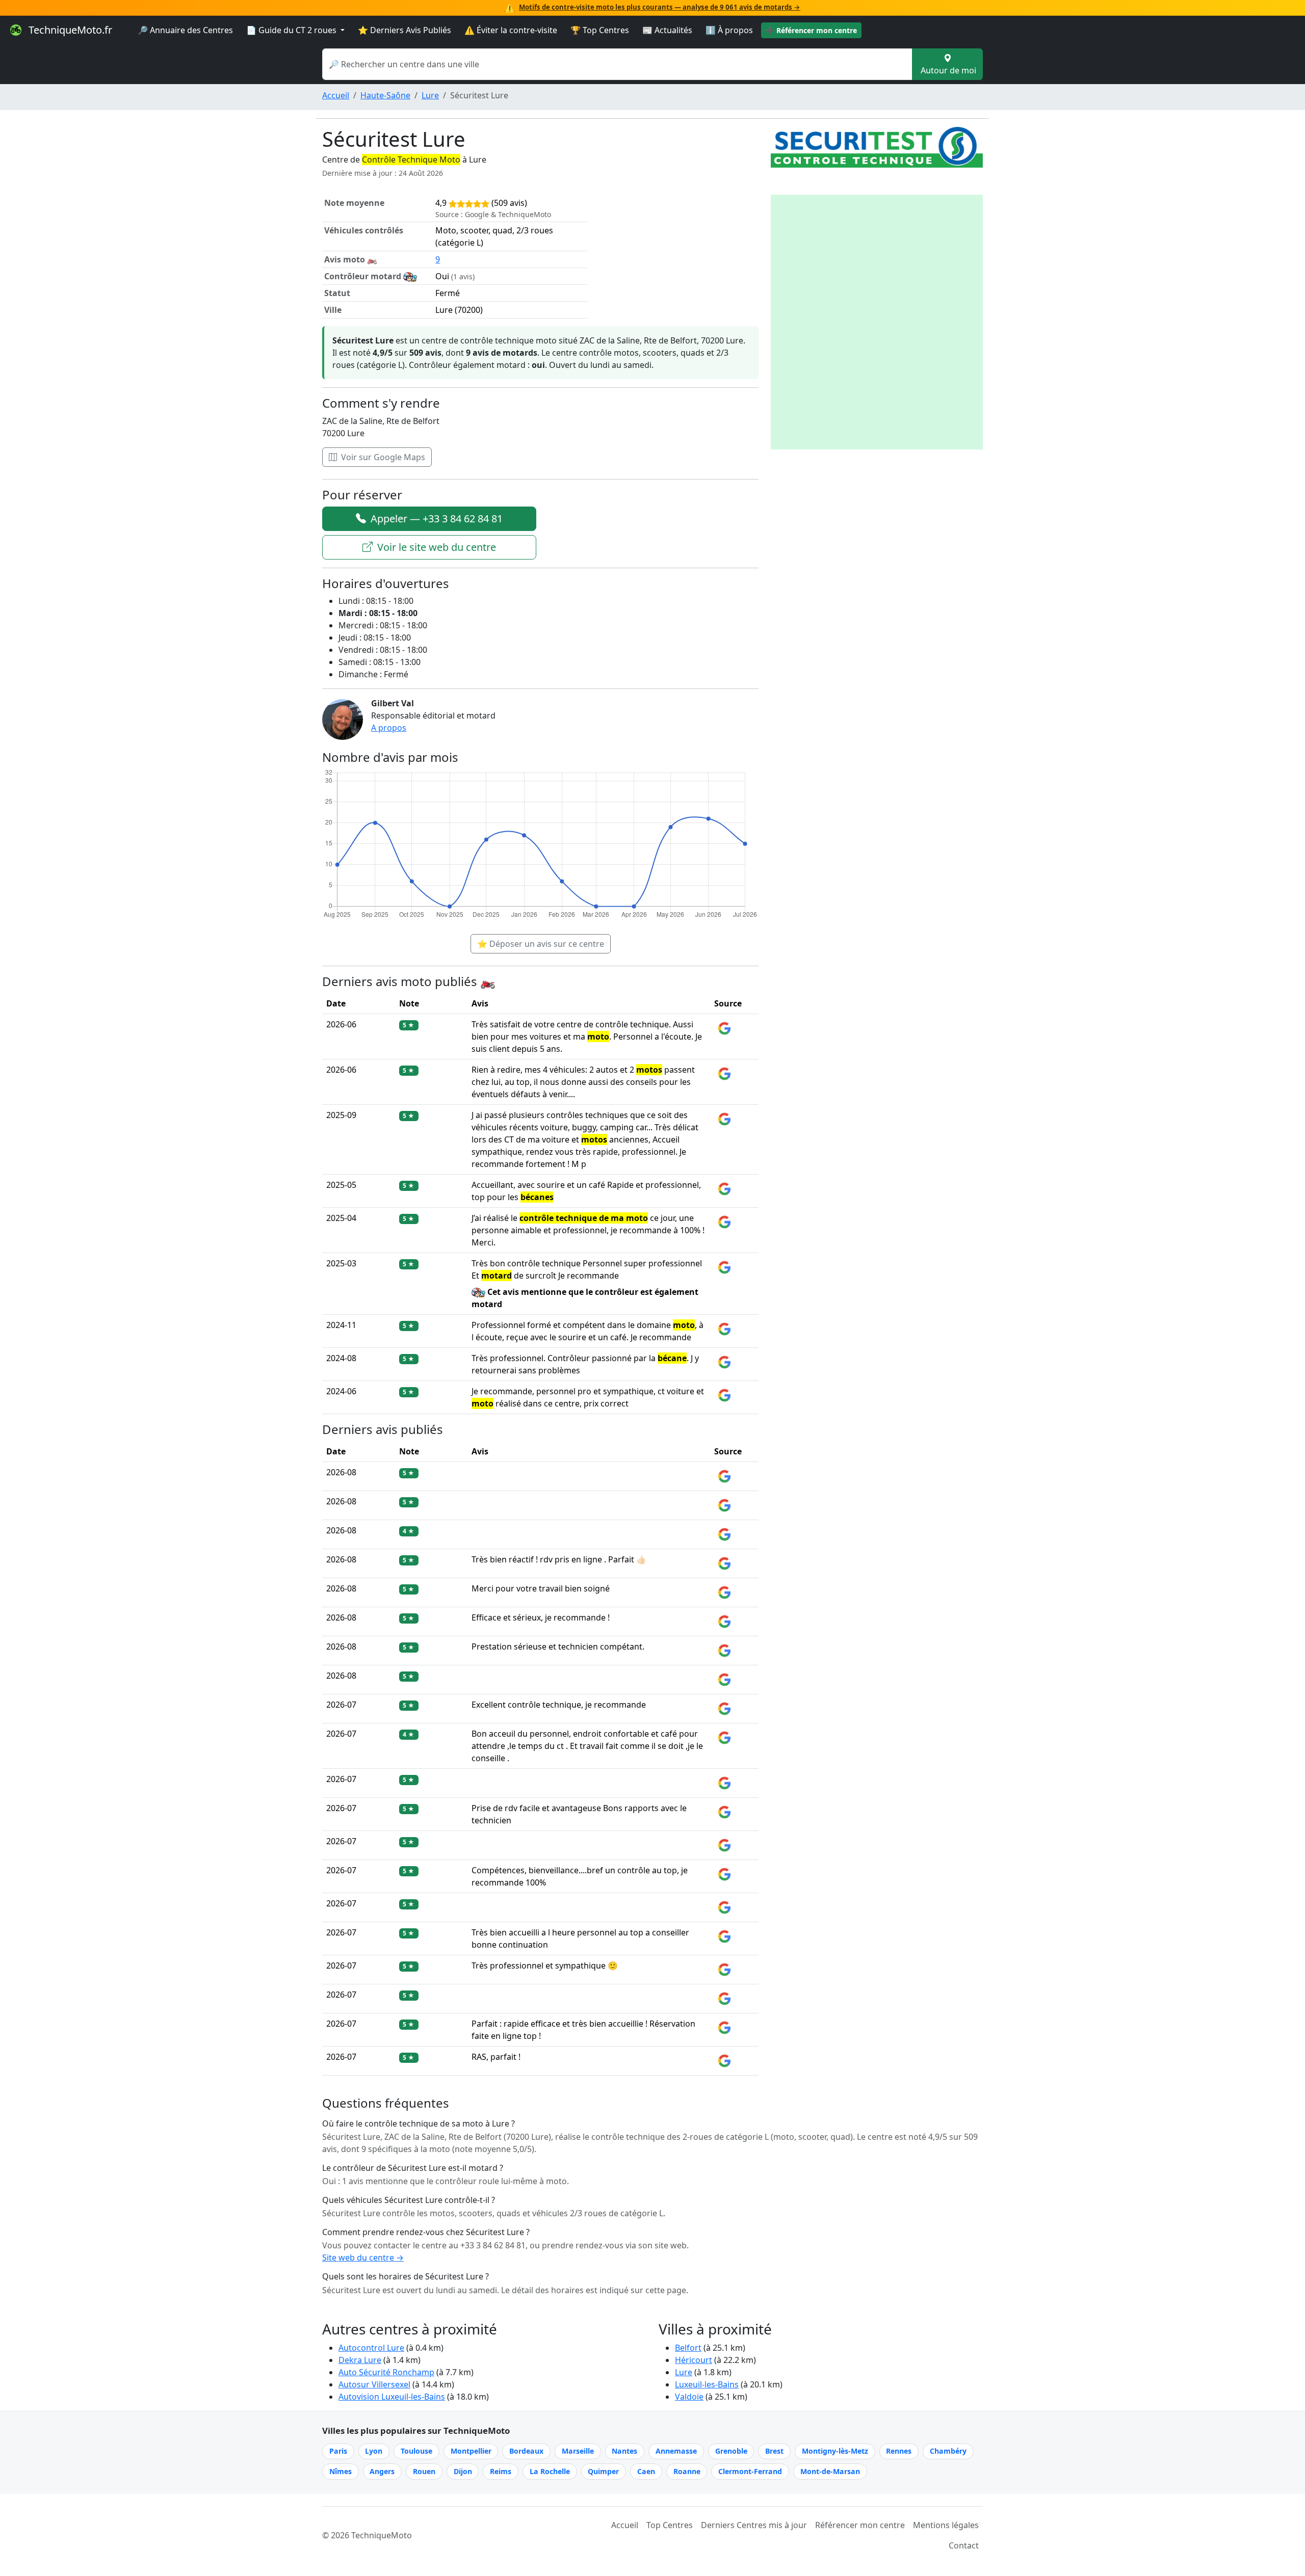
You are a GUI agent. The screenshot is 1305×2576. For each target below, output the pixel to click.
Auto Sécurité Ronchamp (386, 2372)
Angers (382, 2471)
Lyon (374, 2451)
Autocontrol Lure (371, 2348)
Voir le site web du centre (435, 547)
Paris (338, 2451)
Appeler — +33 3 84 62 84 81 (435, 519)
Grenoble (731, 2451)
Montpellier (471, 2451)
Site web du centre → (363, 2258)
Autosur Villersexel (374, 2384)
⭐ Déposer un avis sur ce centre (541, 944)
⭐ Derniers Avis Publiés (404, 30)
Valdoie (689, 2397)
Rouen (424, 2471)
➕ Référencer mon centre (811, 30)
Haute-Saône (385, 95)
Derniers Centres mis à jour (754, 2525)
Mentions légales (946, 2525)
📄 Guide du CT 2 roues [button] (292, 30)
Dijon (463, 2471)
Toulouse (416, 2451)
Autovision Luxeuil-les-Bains (392, 2397)
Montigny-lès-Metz (835, 2451)
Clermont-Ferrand (750, 2471)
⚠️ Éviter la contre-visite (511, 30)
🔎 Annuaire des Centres (185, 30)
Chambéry (948, 2451)
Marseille (578, 2451)
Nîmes (341, 2471)
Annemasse (676, 2451)
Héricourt (694, 2360)
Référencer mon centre (860, 2525)
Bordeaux (526, 2451)
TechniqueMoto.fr (69, 30)
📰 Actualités (667, 30)
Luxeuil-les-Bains (707, 2384)
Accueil (336, 95)
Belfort (688, 2348)
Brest (774, 2451)
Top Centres (670, 2525)
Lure (430, 95)
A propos (389, 728)
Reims (501, 2471)
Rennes (899, 2451)
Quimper (603, 2471)
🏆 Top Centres (600, 30)
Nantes (624, 2451)
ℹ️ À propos (729, 30)
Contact (964, 2545)
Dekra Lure (360, 2360)
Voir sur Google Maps (382, 457)
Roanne (687, 2471)
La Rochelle (550, 2471)
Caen (646, 2471)
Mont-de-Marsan (830, 2471)
